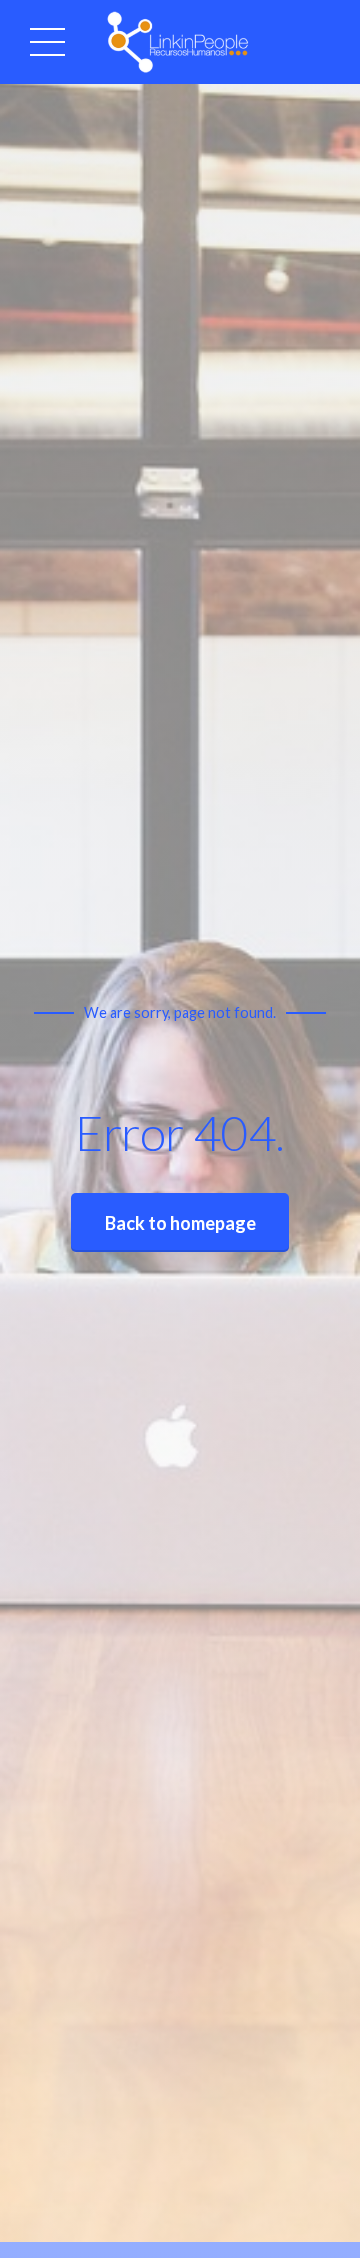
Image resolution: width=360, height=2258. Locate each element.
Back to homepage (180, 1223)
